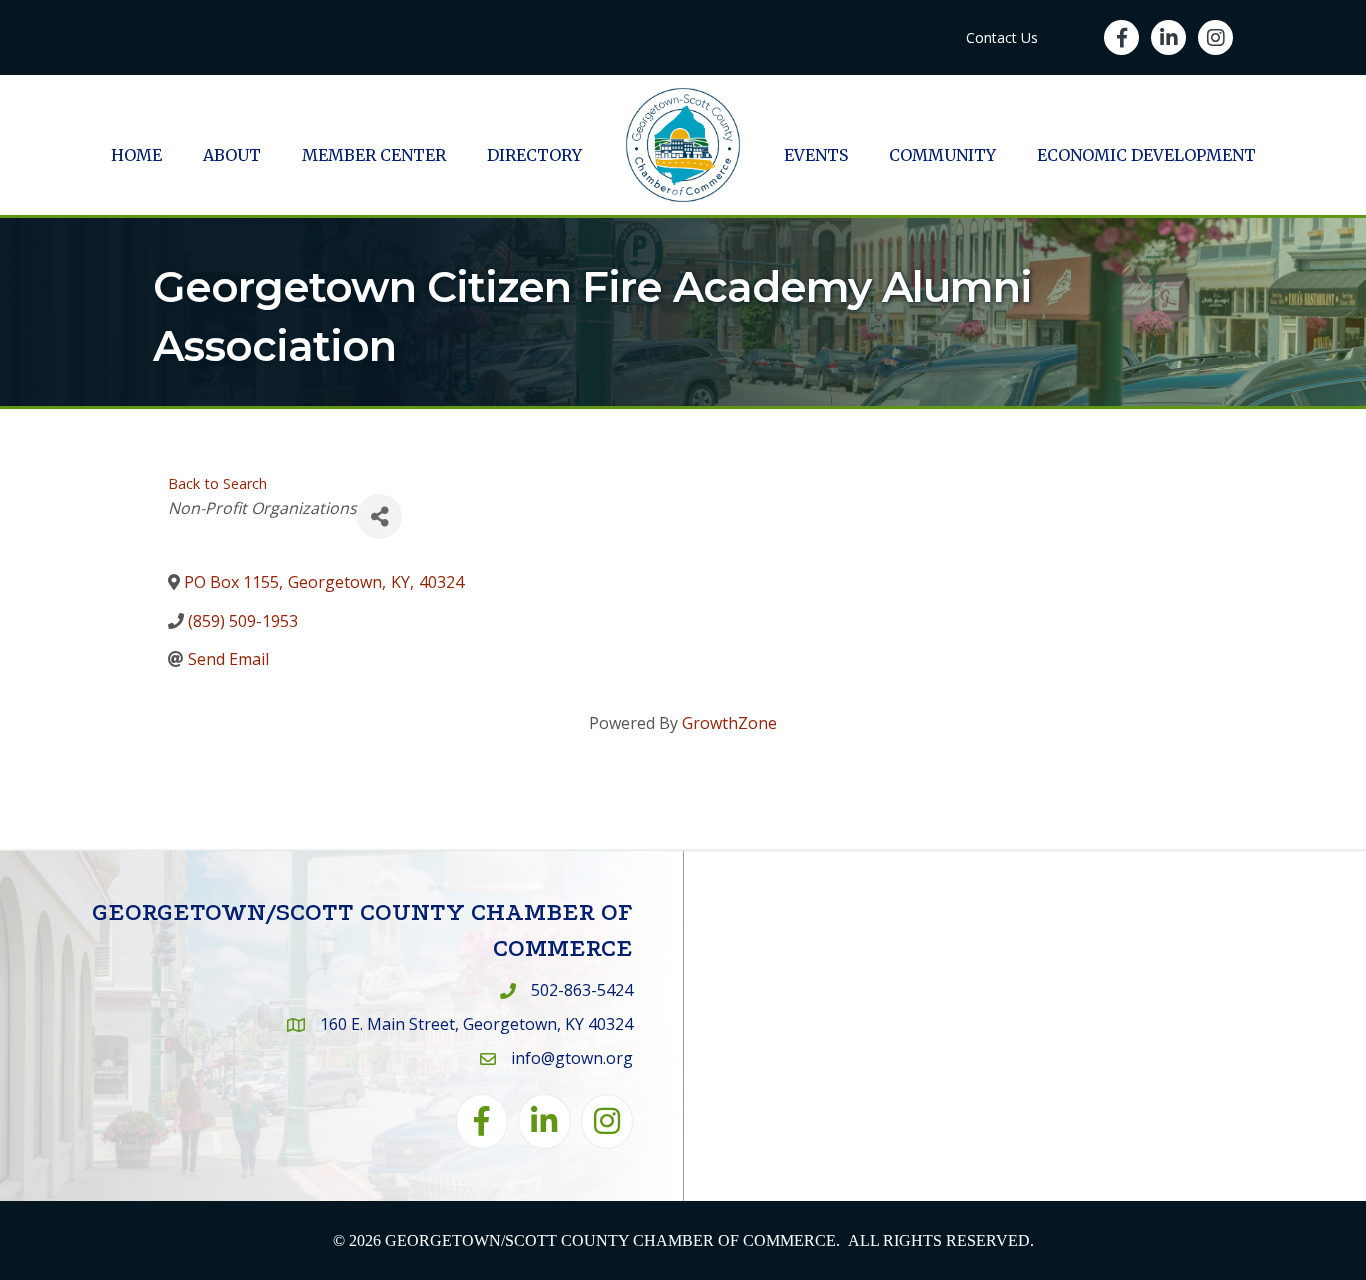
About (232, 155)
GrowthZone (729, 723)
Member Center (374, 155)
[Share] (379, 516)
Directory (534, 155)
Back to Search (217, 483)
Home (136, 155)
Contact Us (1002, 37)
